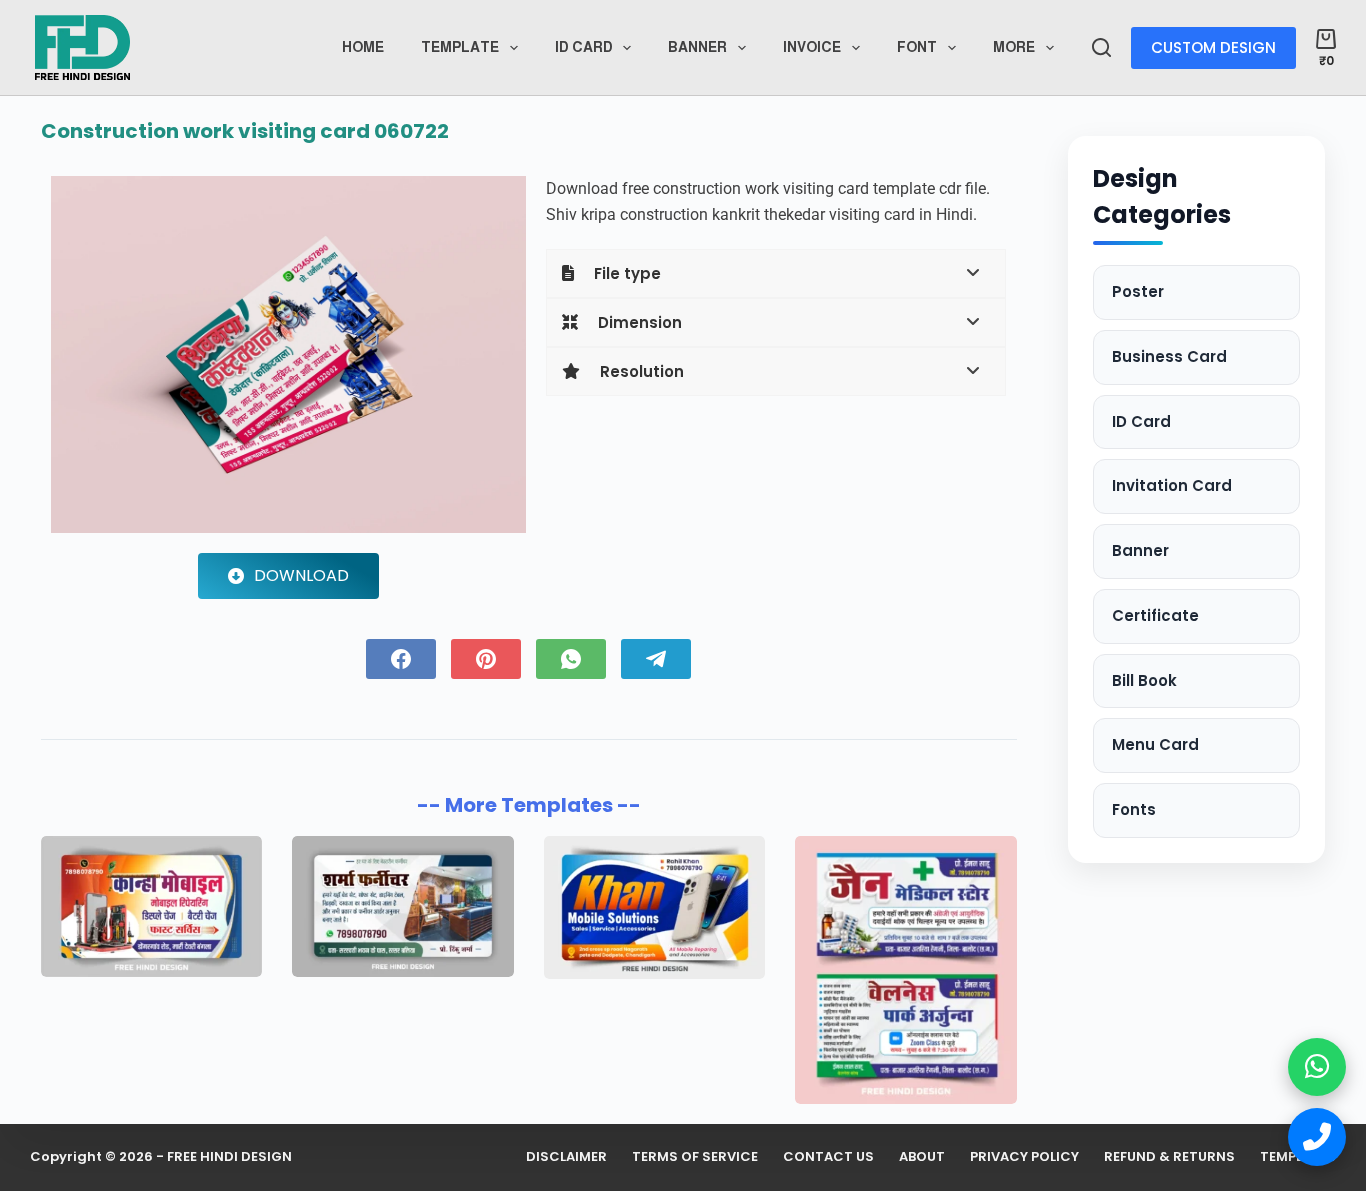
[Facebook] (401, 659)
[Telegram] (656, 659)
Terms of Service (695, 1157)
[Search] (1101, 47)
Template (460, 47)
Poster (1138, 291)
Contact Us (828, 1157)
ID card (584, 47)
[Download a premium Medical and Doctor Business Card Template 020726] (905, 970)
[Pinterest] (486, 659)
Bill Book (1144, 680)
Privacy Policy (1024, 1157)
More (1014, 47)
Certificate (1155, 615)
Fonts (1134, 809)
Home (363, 47)
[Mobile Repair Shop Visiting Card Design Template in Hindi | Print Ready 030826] (151, 907)
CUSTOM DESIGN (1213, 47)
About (922, 1157)
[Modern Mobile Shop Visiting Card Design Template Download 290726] (654, 907)
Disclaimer (566, 1157)
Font (917, 47)
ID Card (1141, 421)
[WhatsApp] (571, 659)
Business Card (1169, 356)
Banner (697, 47)
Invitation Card (1172, 485)
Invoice (812, 47)
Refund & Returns (1169, 1157)
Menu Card (1155, 744)
